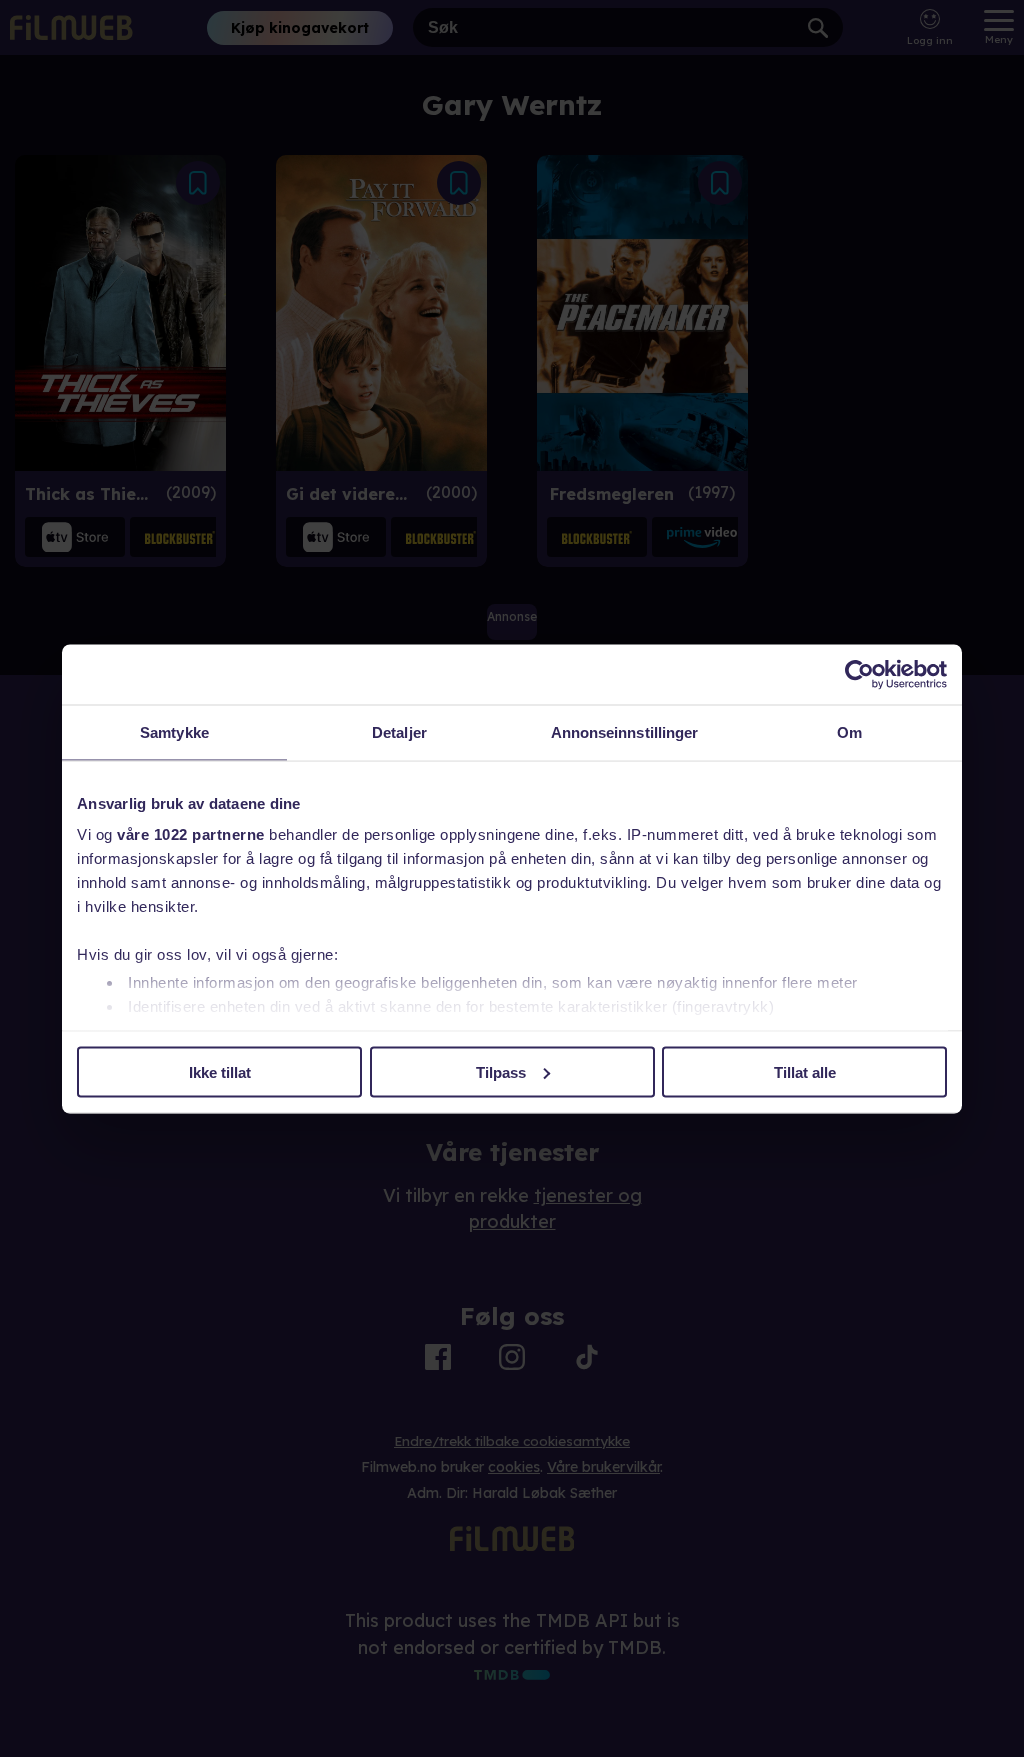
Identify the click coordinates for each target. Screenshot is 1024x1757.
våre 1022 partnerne (191, 834)
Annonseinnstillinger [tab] (625, 731)
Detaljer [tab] (399, 731)
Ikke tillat (220, 1071)
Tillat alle (805, 1071)
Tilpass (501, 1071)
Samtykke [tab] (174, 731)
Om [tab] (849, 731)
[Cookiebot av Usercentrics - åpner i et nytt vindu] (859, 674)
